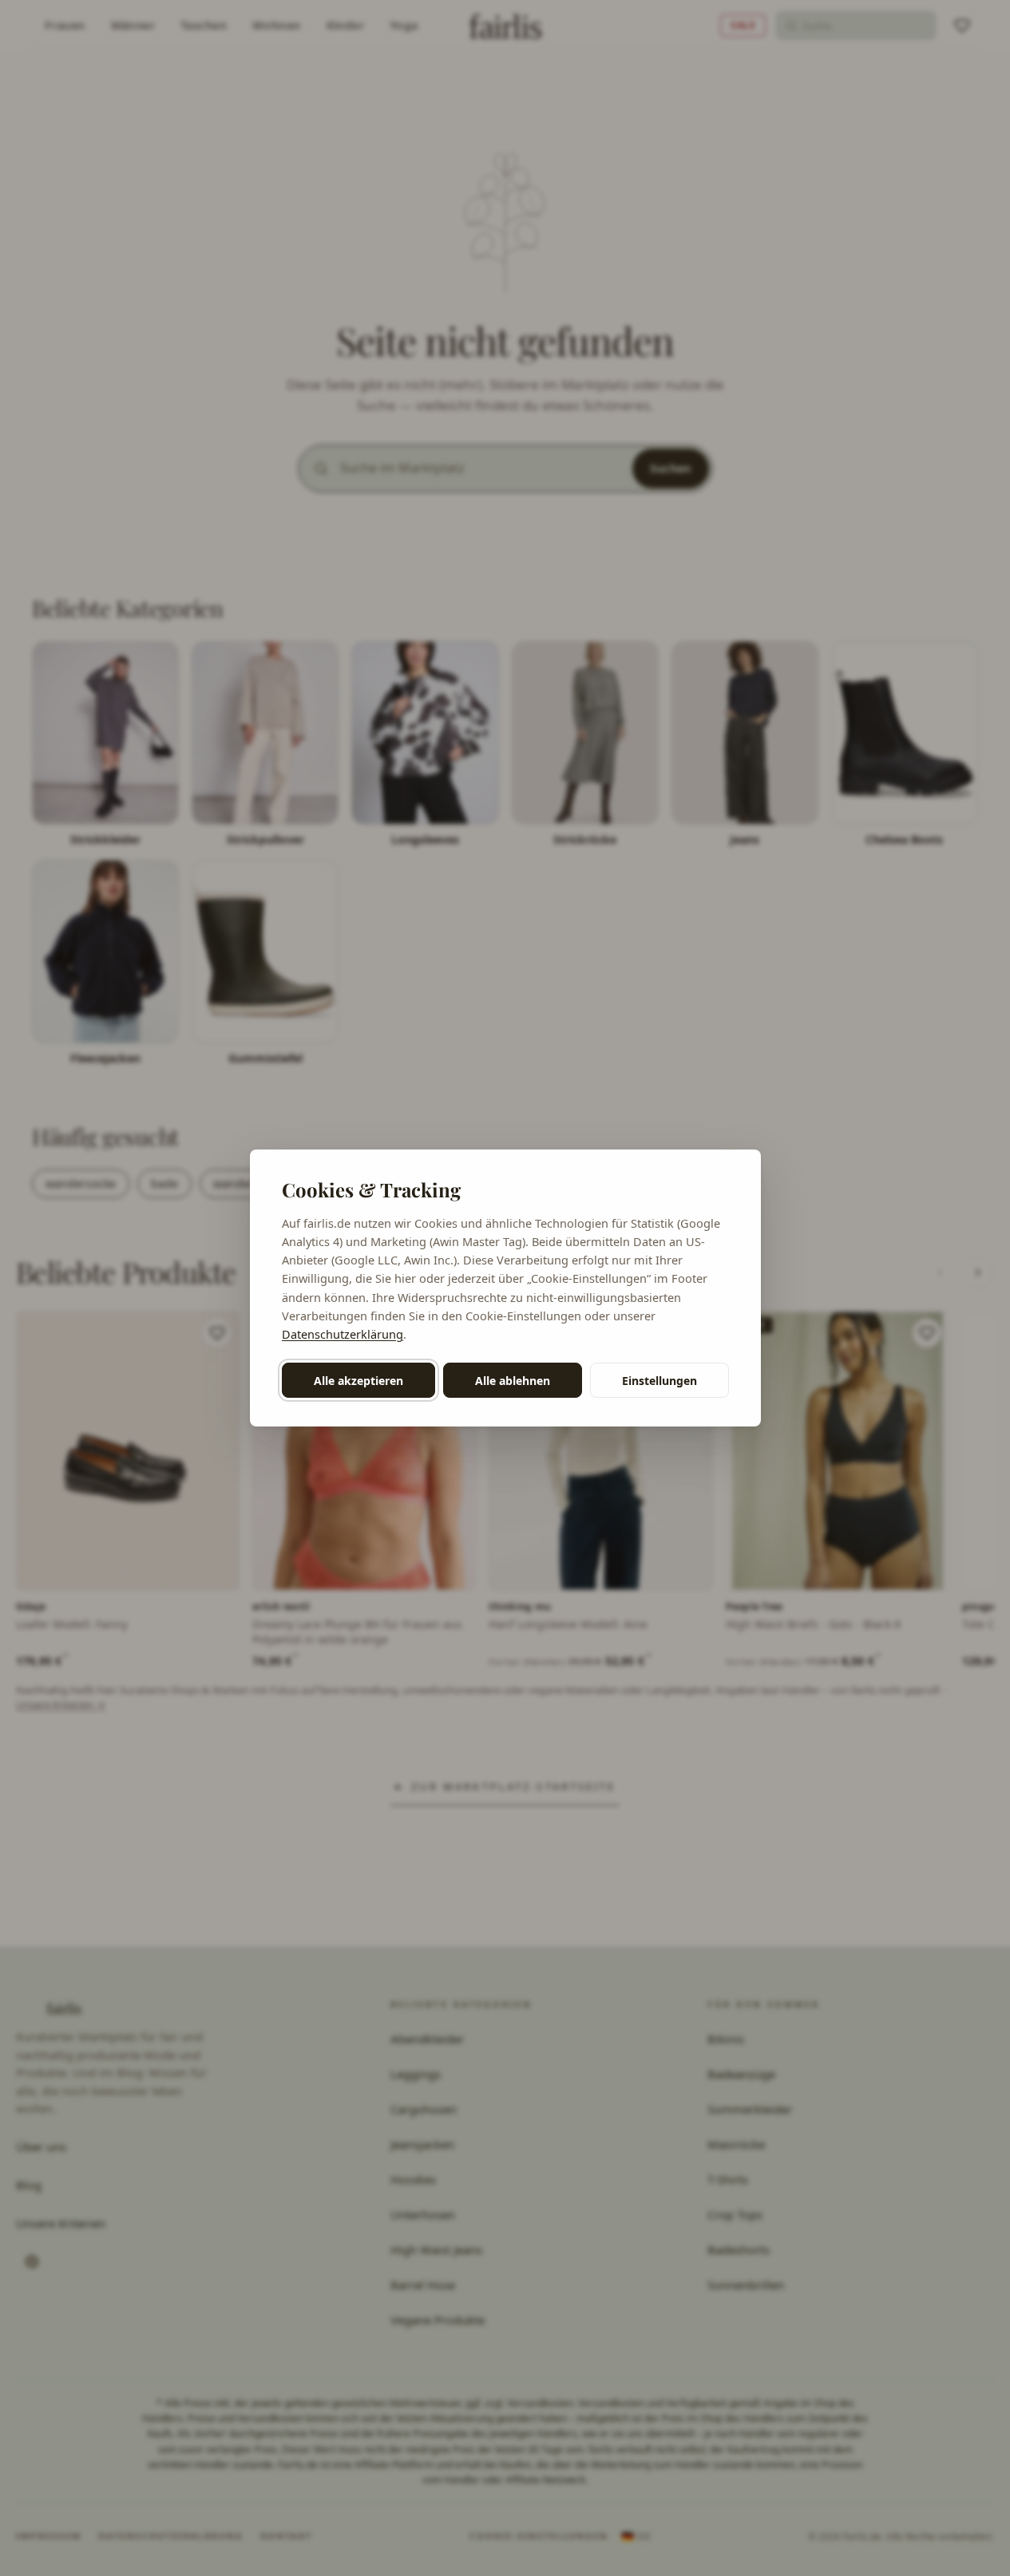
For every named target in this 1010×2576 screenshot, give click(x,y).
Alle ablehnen (513, 1381)
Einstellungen (659, 1381)
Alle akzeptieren (358, 1381)
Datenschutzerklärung (343, 1334)
